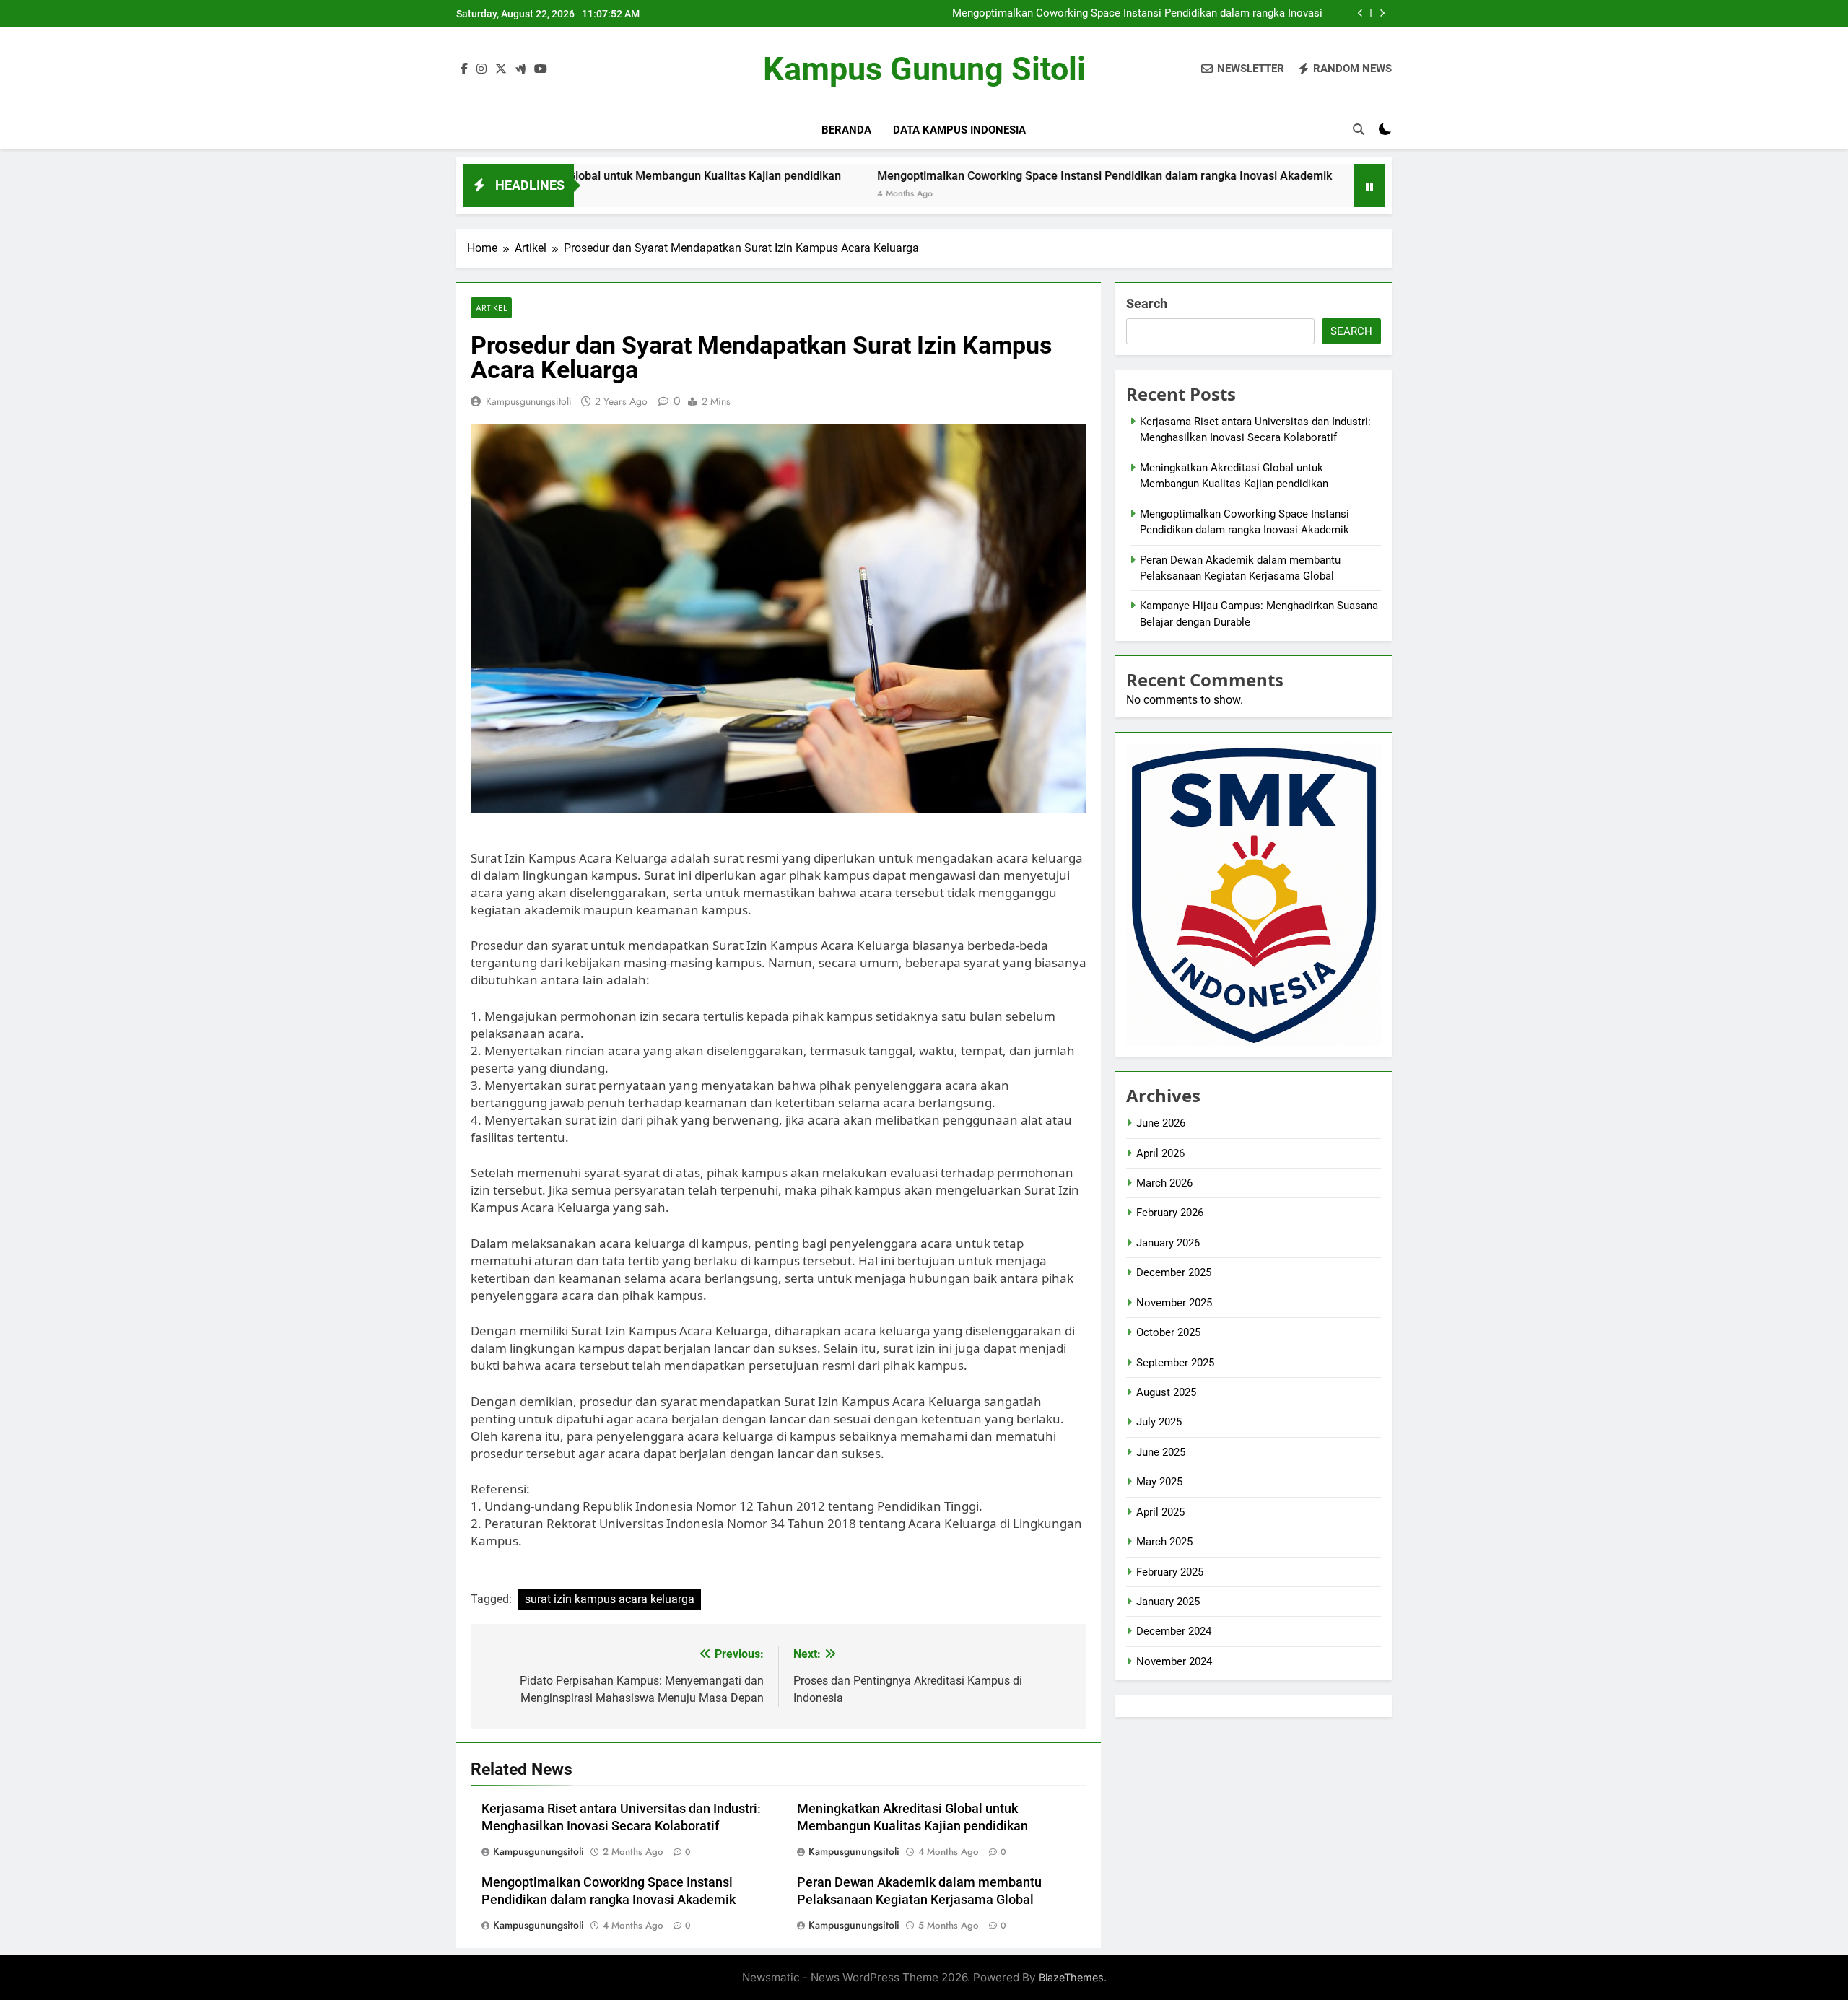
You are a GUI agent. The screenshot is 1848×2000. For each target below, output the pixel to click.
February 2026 (1170, 1213)
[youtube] (541, 69)
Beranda (846, 130)
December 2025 (1174, 1272)
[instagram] (481, 69)
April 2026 (1160, 1153)
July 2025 (1159, 1422)
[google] (520, 69)
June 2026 (1161, 1123)
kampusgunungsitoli (529, 401)
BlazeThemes (1071, 1977)
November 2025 (1174, 1303)
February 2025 (1170, 1572)
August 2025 (1166, 1392)
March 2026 (1164, 1183)
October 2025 (1168, 1332)
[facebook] (464, 69)
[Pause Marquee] (1369, 185)
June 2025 (1161, 1452)
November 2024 (1174, 1661)
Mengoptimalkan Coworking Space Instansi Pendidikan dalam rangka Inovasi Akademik (1137, 14)
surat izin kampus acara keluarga (610, 1599)
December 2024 (1174, 1631)
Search (1147, 304)
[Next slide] (1382, 13)
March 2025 (1164, 1542)
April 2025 (1160, 1512)
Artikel (491, 308)
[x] (501, 69)
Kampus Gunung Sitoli (924, 69)
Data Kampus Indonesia (959, 130)
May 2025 (1159, 1482)
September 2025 (1175, 1363)
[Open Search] (1359, 129)
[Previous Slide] (1360, 13)
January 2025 (1168, 1602)
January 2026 (1168, 1243)
